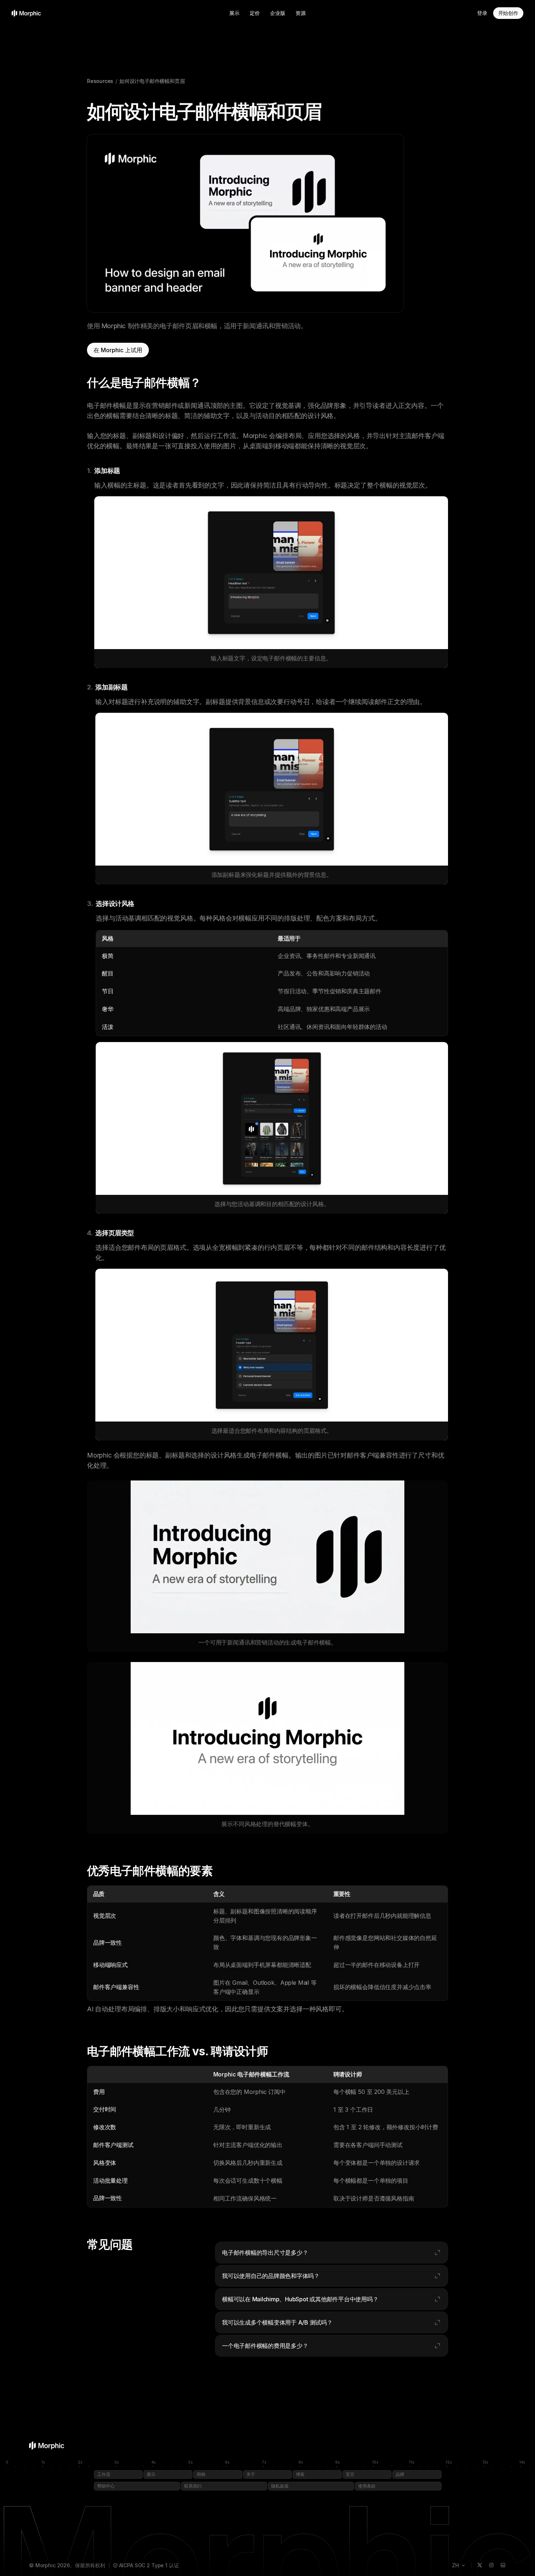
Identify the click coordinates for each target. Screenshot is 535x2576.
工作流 (104, 2474)
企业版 (278, 13)
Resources (100, 81)
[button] (332, 2253)
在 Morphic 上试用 (118, 350)
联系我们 (193, 2486)
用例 (201, 2474)
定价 (255, 13)
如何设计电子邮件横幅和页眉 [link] (152, 81)
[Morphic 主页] (26, 13)
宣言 (350, 2474)
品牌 (400, 2474)
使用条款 (367, 2486)
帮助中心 (106, 2486)
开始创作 (508, 13)
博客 (300, 2474)
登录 (482, 13)
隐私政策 (280, 2486)
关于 (251, 2474)
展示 (234, 13)
